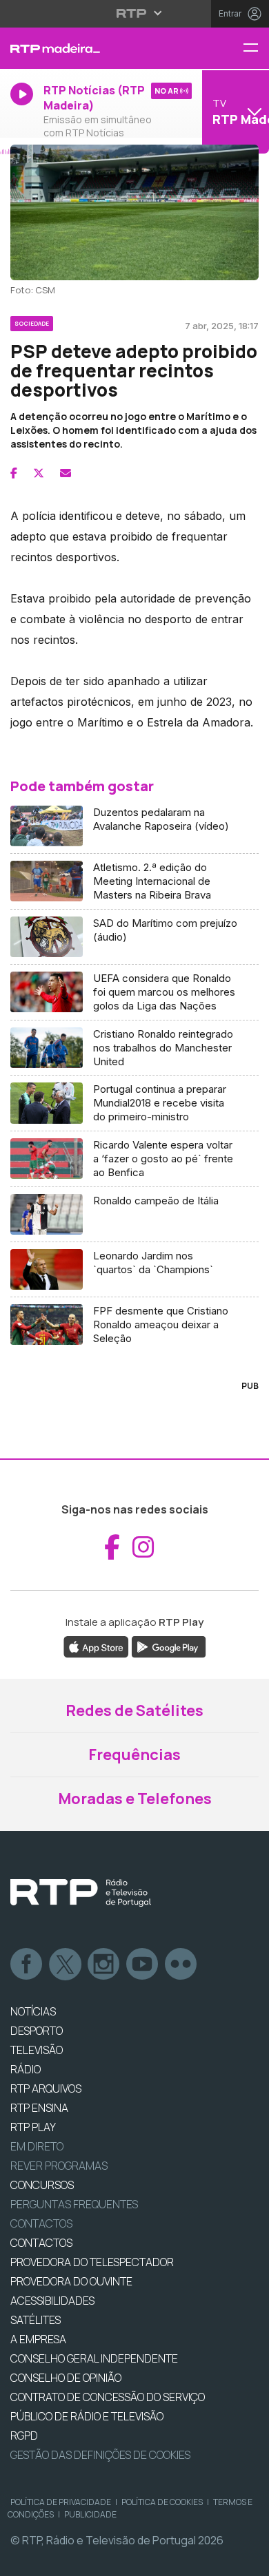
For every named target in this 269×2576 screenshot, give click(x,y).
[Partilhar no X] (39, 473)
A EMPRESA (38, 2339)
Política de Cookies (162, 2502)
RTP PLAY (33, 2127)
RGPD (24, 2436)
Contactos (41, 2223)
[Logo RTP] (81, 1893)
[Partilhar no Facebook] (14, 473)
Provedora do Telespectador (92, 2262)
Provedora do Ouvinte (71, 2281)
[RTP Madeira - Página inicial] (90, 48)
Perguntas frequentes (74, 2204)
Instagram (104, 1965)
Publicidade (90, 2514)
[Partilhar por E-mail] (66, 473)
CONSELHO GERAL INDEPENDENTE (94, 2358)
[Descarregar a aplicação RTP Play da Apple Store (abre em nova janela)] (96, 1646)
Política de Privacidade (61, 2502)
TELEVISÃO (37, 2050)
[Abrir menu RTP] (135, 13)
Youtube (143, 1965)
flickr (181, 1965)
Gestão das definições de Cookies (100, 2455)
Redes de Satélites (134, 1710)
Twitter (66, 1965)
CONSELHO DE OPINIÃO (66, 2378)
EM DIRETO (37, 2146)
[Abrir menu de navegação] (256, 49)
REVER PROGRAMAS (59, 2166)
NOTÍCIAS (33, 2011)
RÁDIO (26, 2069)
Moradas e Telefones (135, 1799)
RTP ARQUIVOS (46, 2088)
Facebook (27, 1965)
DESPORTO (37, 2031)
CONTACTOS (41, 2243)
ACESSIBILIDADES (52, 2301)
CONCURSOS (42, 2185)
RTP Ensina (39, 2108)
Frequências (134, 1755)
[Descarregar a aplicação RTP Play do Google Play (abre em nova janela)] (169, 1646)
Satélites (36, 2320)
